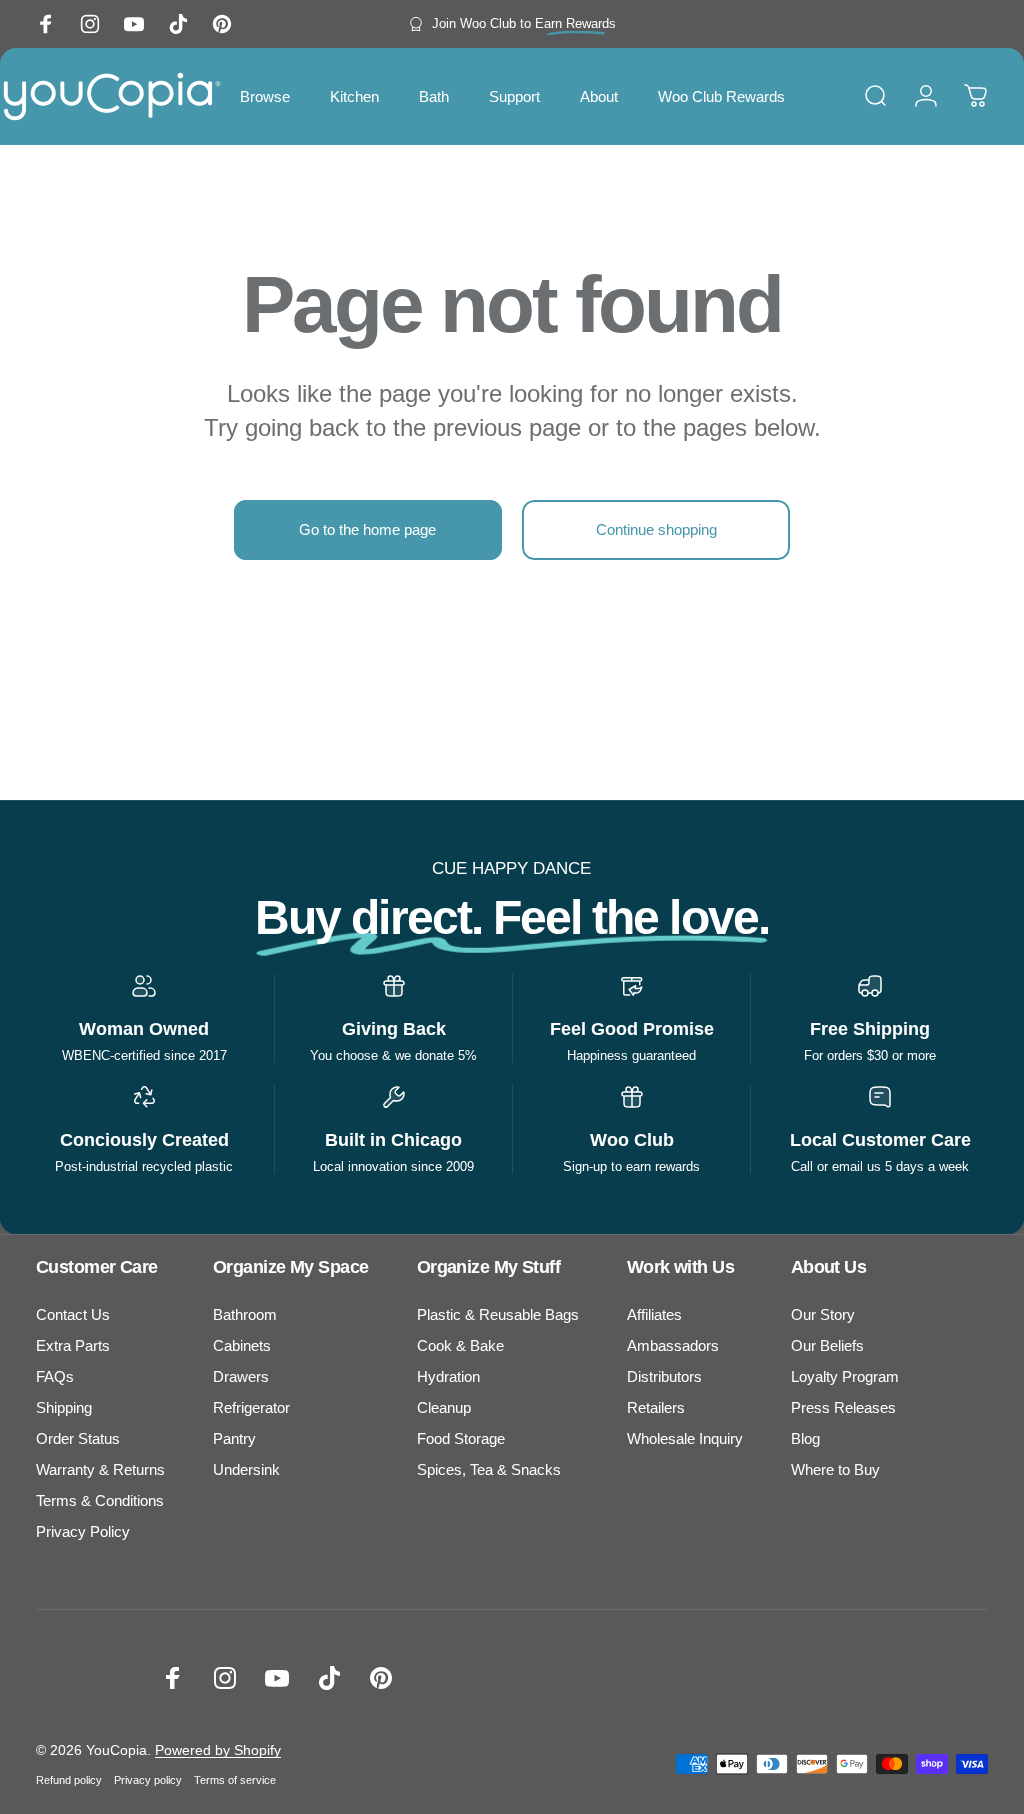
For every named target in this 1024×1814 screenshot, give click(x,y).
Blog (805, 1438)
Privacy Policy (83, 1531)
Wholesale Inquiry (685, 1438)
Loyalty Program (845, 1376)
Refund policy (69, 1780)
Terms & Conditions (100, 1500)
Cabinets (242, 1345)
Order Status (78, 1438)
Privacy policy (148, 1780)
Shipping (64, 1407)
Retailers (656, 1407)
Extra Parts (73, 1345)
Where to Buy (835, 1469)
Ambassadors (673, 1345)
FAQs (55, 1376)
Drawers (241, 1376)
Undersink (246, 1469)
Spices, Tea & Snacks (489, 1469)
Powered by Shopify (218, 1750)
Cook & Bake (460, 1345)
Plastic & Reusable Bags (498, 1314)
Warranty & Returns (100, 1469)
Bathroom (245, 1314)
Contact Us (73, 1314)
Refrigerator (251, 1407)
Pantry (234, 1438)
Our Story (823, 1314)
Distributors (664, 1376)
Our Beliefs (827, 1345)
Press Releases (843, 1407)
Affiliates (654, 1314)
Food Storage (461, 1438)
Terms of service (235, 1780)
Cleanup (444, 1407)
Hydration (448, 1376)
